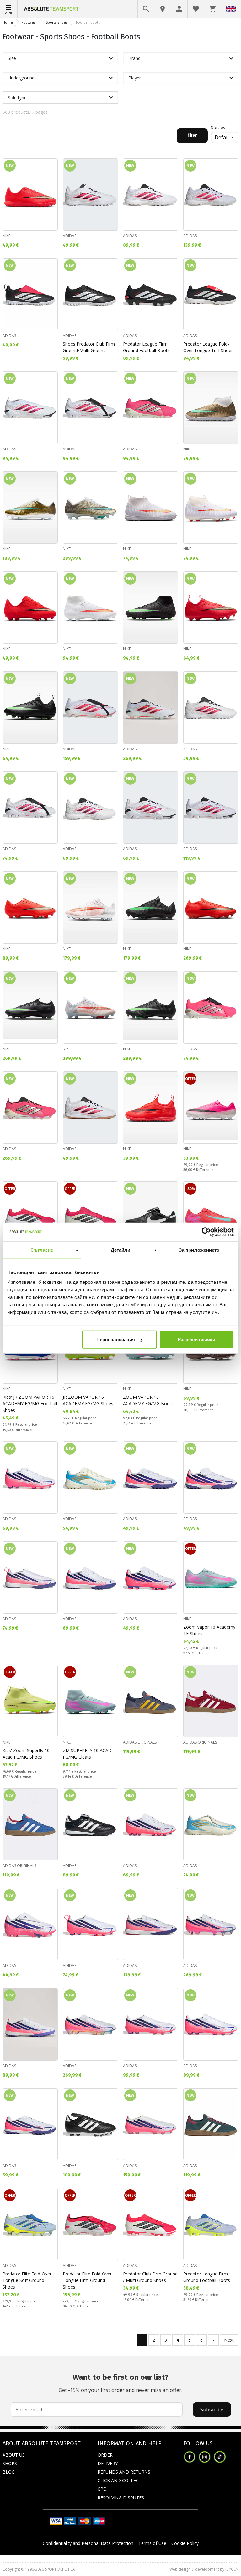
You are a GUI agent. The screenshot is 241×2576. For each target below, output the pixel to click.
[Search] (146, 9)
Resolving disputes (121, 2498)
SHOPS (10, 2463)
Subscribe (212, 2410)
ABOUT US (14, 2455)
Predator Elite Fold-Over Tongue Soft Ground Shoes (27, 2280)
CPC (102, 2489)
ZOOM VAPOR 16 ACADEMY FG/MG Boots (148, 1400)
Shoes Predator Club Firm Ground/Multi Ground (89, 347)
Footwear (29, 22)
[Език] (231, 9)
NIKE (6, 236)
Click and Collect (120, 2480)
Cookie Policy (185, 2543)
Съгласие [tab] (42, 1250)
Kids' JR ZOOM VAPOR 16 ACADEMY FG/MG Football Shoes (30, 1404)
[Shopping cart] (212, 9)
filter (192, 135)
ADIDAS (70, 236)
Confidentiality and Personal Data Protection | (90, 2543)
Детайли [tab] (121, 1250)
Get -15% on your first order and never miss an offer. (120, 2383)
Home (8, 22)
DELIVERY (108, 2463)
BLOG (9, 2472)
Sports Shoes (57, 22)
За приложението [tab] (199, 1250)
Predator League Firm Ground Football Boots (146, 347)
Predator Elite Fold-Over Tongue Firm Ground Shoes (87, 2280)
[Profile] (179, 9)
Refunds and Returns (124, 2472)
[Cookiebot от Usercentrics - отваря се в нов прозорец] (206, 1232)
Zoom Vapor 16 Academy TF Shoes (209, 1630)
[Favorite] (196, 9)
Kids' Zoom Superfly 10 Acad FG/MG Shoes (26, 1754)
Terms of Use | (154, 2543)
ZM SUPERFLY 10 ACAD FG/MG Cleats (87, 1754)
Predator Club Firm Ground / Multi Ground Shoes (150, 2277)
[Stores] (163, 9)
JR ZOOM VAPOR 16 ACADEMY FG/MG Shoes (88, 1400)
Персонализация (116, 1340)
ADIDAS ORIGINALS (140, 1742)
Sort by (218, 127)
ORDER (105, 2455)
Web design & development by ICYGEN (204, 2569)
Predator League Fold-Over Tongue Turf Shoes (208, 347)
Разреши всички (196, 1340)
